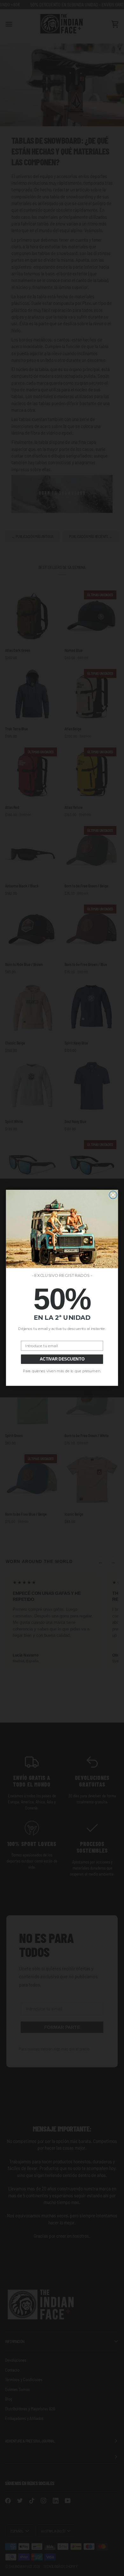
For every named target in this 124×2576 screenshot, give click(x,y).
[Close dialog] (113, 1195)
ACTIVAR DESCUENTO (62, 1359)
